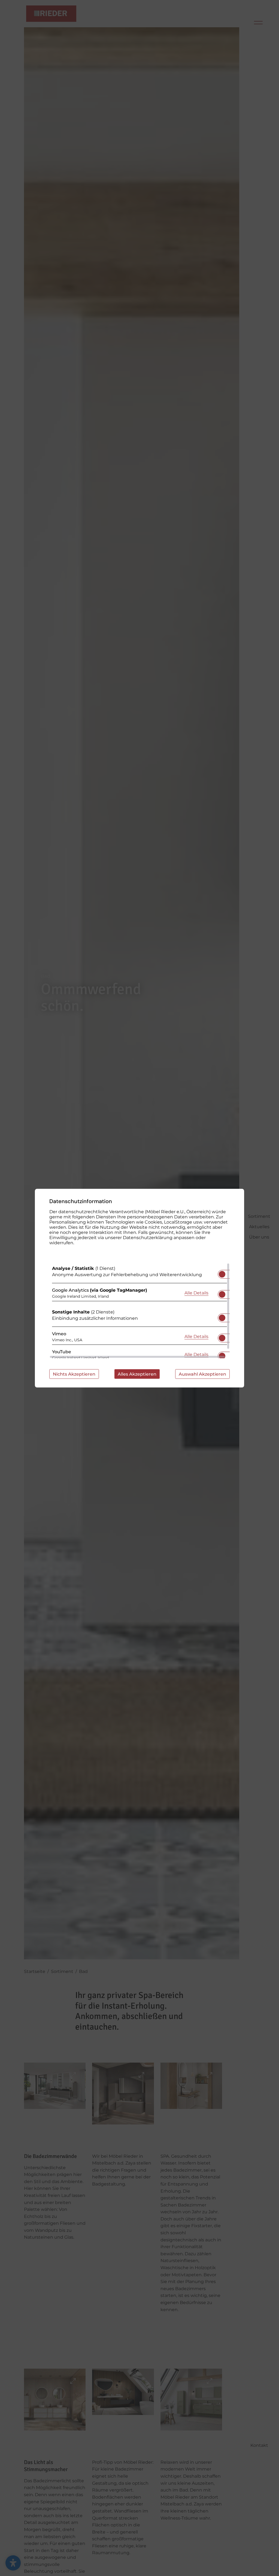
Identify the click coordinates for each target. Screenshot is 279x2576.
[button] (222, 1274)
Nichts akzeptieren (74, 1374)
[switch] (222, 1272)
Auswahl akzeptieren (202, 1374)
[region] (139, 1310)
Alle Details (196, 1293)
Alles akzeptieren (137, 1374)
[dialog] (139, 1288)
